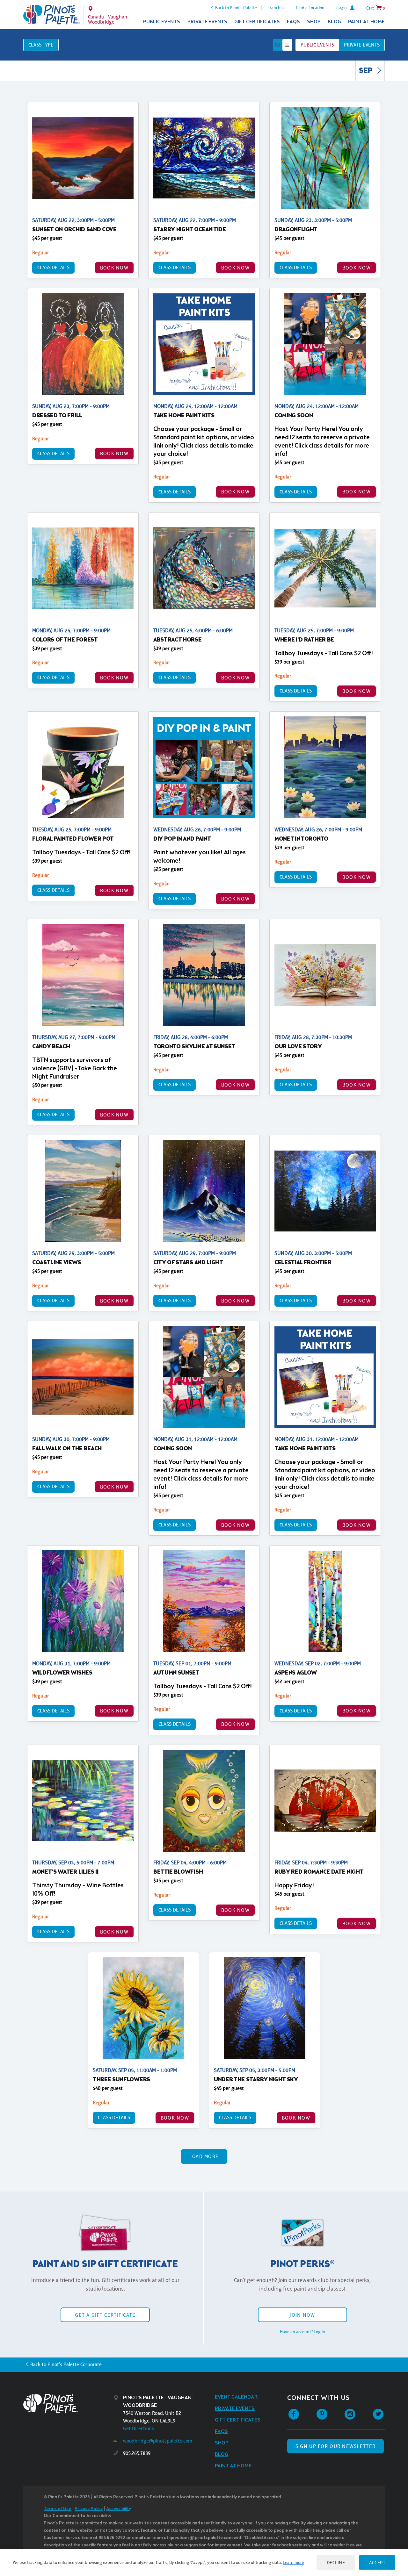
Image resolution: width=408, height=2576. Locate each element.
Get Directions (138, 2428)
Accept (377, 2562)
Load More (204, 2156)
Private (362, 45)
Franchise (277, 8)
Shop (314, 22)
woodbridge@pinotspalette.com (158, 2441)
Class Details (53, 267)
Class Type (41, 45)
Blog (334, 22)
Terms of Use (57, 2509)
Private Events (207, 22)
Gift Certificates (257, 22)
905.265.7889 (137, 2453)
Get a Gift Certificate (105, 2315)
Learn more (293, 2562)
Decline (336, 2562)
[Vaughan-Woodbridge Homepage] (51, 15)
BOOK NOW (114, 268)
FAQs (293, 22)
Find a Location (310, 8)
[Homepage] (69, 2404)
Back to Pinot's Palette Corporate (66, 2364)
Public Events (162, 22)
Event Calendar (236, 2397)
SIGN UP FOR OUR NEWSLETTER (335, 2446)
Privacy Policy (89, 2509)
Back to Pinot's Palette (236, 8)
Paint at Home (366, 22)
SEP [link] (366, 71)
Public (317, 45)
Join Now (302, 2315)
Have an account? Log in (302, 2332)
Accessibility (119, 2509)
